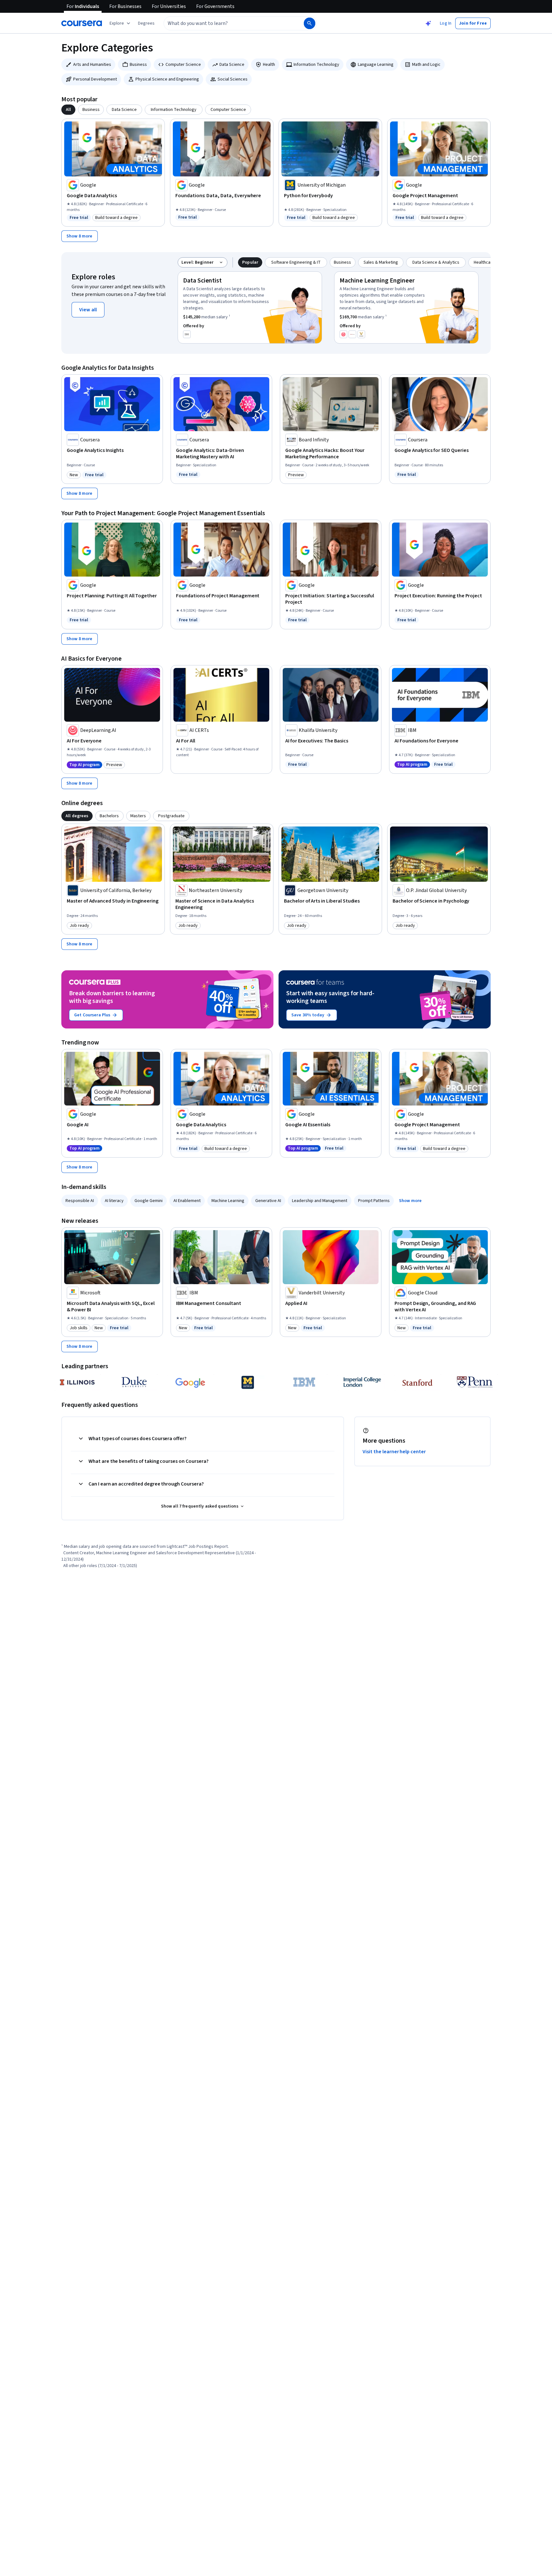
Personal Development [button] (95, 79)
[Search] (310, 23)
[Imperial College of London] (361, 1382)
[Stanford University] (418, 1382)
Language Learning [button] (376, 65)
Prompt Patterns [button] (374, 1201)
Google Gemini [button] (149, 1201)
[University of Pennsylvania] (475, 1382)
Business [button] (138, 65)
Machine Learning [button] (228, 1201)
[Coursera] (82, 23)
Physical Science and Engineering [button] (167, 79)
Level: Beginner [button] (197, 262)
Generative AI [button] (268, 1201)
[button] (146, 23)
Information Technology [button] (316, 65)
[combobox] (227, 23)
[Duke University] (134, 1382)
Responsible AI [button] (80, 1201)
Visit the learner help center (394, 1452)
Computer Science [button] (183, 65)
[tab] (68, 110)
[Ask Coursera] (428, 23)
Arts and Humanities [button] (92, 65)
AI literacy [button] (114, 1201)
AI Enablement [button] (187, 1201)
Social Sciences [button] (233, 79)
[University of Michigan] (248, 1382)
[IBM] (304, 1382)
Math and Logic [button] (426, 65)
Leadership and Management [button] (320, 1201)
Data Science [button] (232, 65)
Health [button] (269, 65)
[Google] (191, 1382)
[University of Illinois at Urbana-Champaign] (77, 1382)
